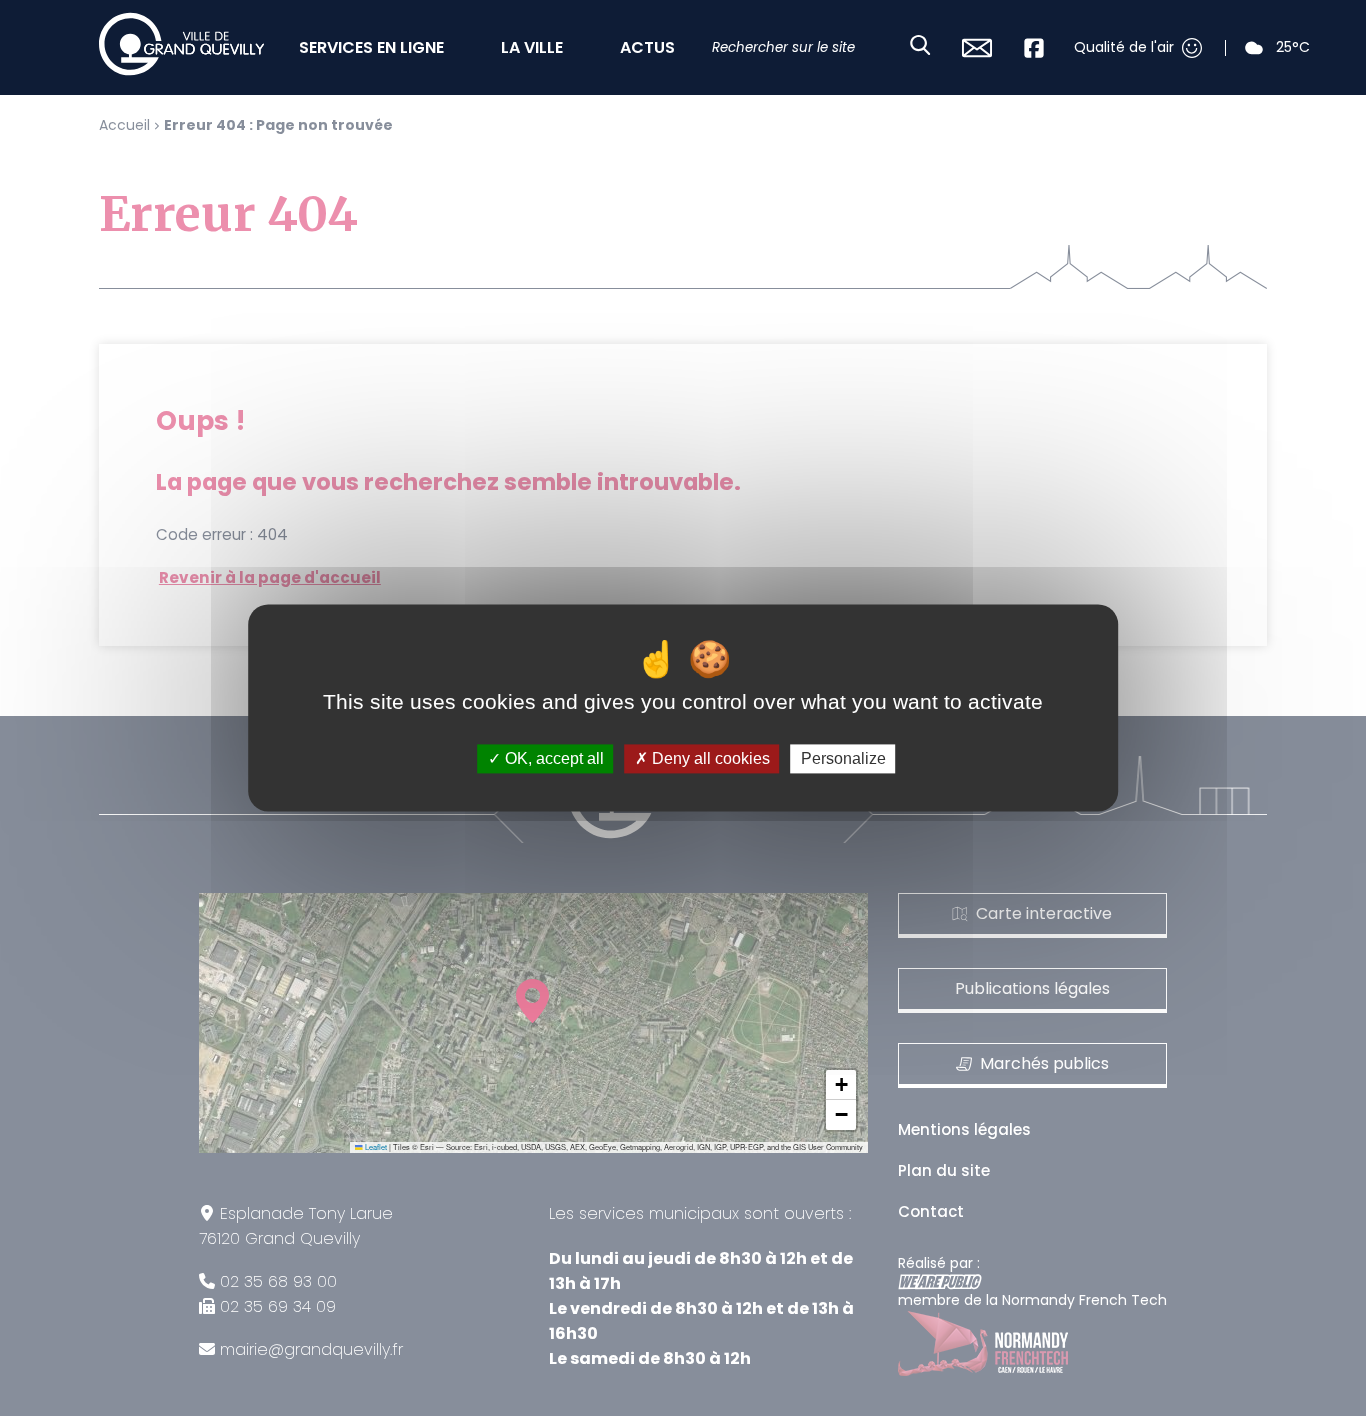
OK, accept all (552, 758)
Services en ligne (371, 47)
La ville (532, 47)
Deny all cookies (709, 758)
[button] (841, 1085)
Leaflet (375, 1146)
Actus (647, 47)
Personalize (843, 758)
